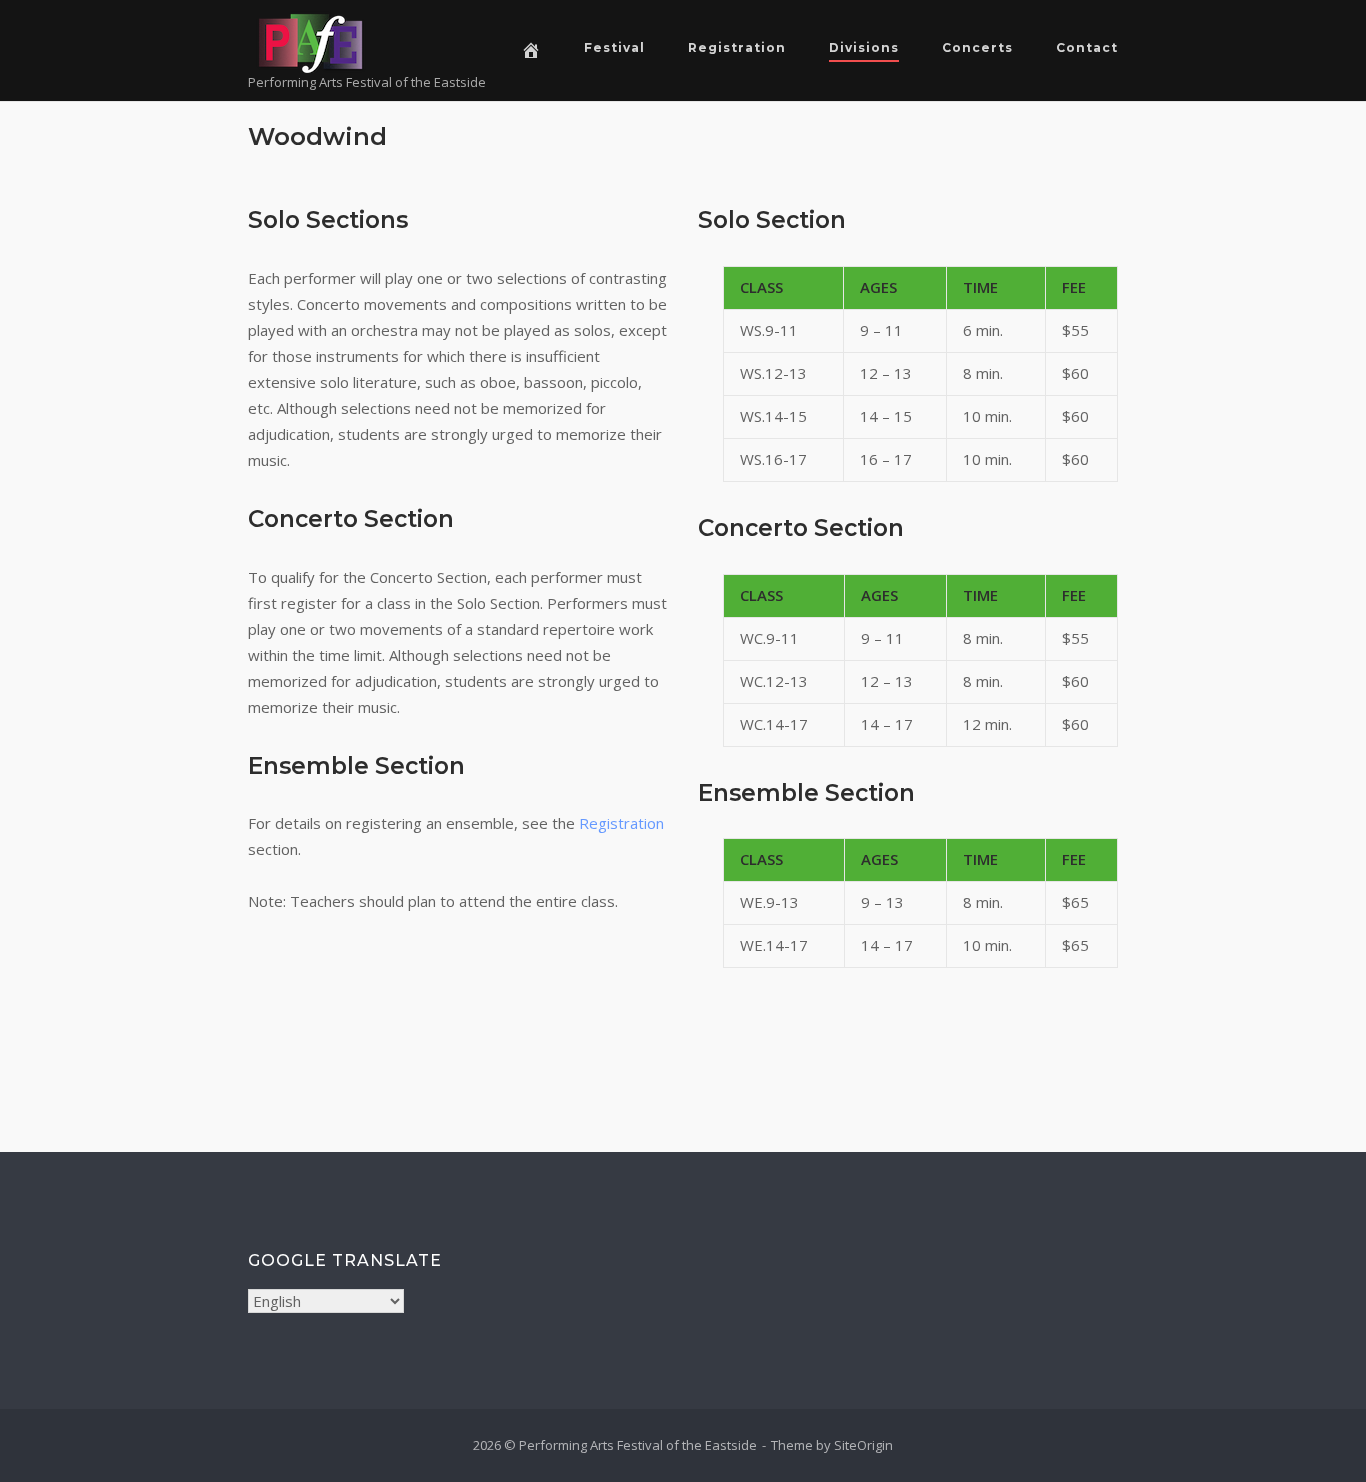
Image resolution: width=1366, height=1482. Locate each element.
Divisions (864, 47)
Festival (614, 47)
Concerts (977, 47)
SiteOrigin (863, 1445)
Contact (1087, 47)
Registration (737, 47)
